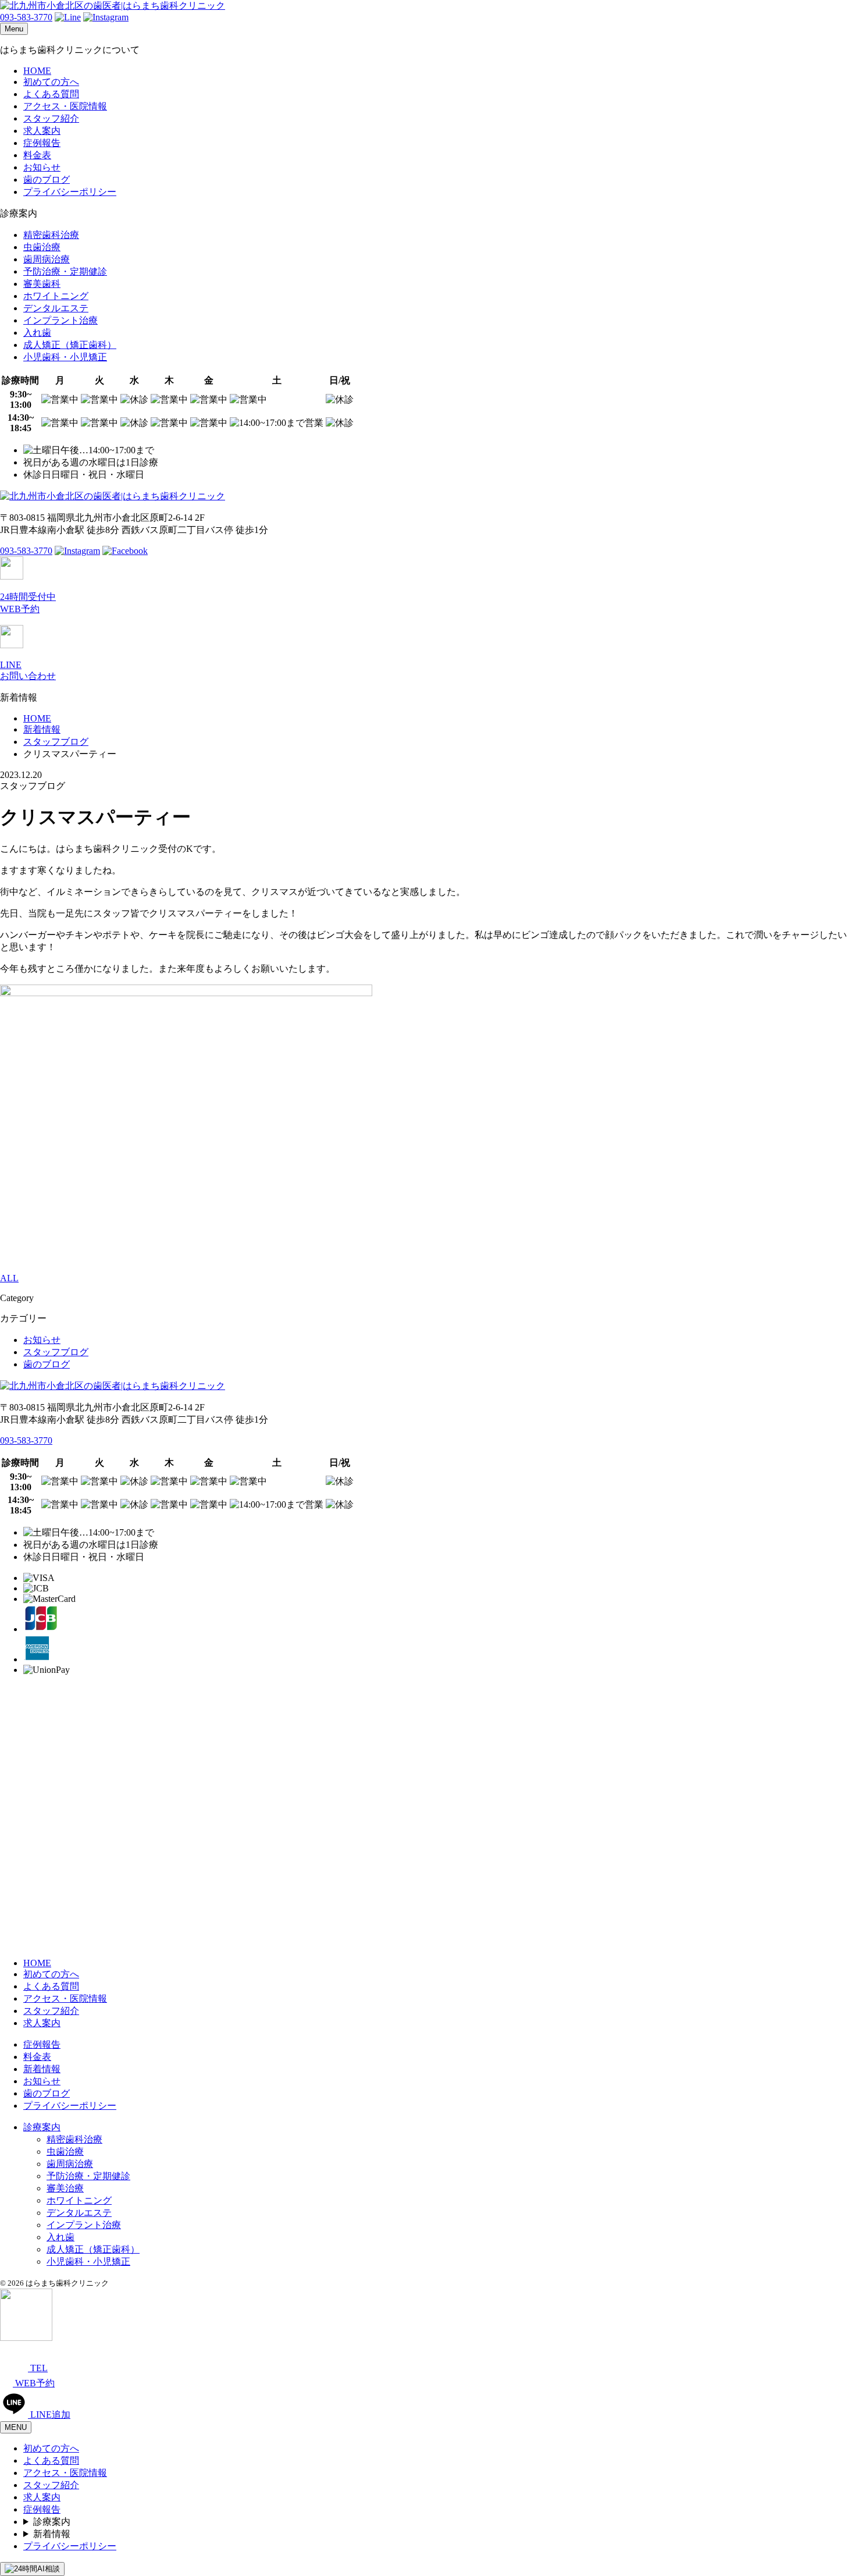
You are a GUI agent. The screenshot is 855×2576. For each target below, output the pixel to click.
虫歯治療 (42, 247)
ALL (9, 1278)
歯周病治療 (47, 259)
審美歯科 (42, 284)
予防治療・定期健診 (65, 271)
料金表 (37, 155)
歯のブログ (47, 180)
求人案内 (42, 131)
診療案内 (42, 2127)
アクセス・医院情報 (65, 106)
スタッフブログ (56, 1352)
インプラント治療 (60, 320)
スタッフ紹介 (51, 118)
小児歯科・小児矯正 (65, 357)
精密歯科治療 (51, 235)
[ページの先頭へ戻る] (26, 2338)
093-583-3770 (26, 17)
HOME (37, 71)
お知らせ (42, 167)
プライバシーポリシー (70, 192)
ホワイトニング (56, 296)
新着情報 (42, 2069)
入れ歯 (37, 333)
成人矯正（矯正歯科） (70, 345)
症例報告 (42, 143)
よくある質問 (51, 94)
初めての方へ (51, 82)
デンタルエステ (56, 308)
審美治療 (65, 2188)
